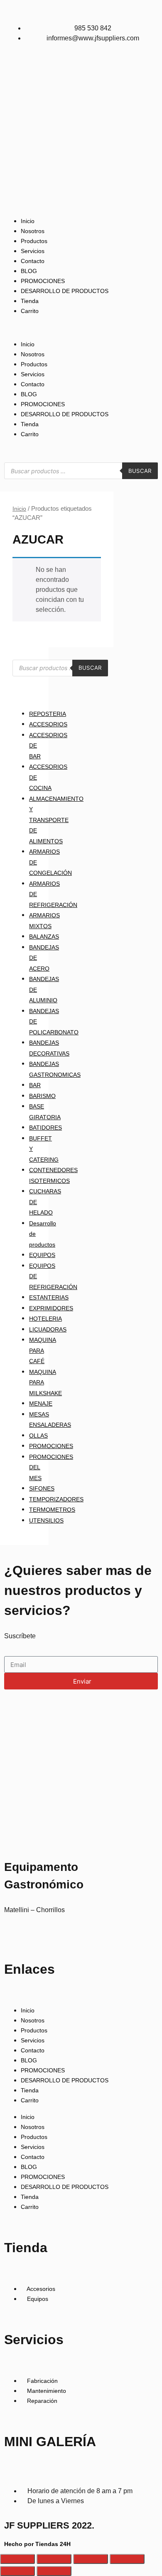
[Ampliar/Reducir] (17, 2559)
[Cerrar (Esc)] (127, 2559)
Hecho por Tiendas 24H (37, 2544)
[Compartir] (91, 2559)
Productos (34, 241)
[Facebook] (7, 1934)
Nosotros (33, 231)
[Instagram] (15, 1934)
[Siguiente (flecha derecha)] (54, 2571)
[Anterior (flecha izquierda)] (17, 2571)
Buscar (140, 471)
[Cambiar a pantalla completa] (54, 2559)
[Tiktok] (22, 1934)
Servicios (33, 251)
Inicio (28, 221)
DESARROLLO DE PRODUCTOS (65, 291)
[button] (81, 328)
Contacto (33, 261)
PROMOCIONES (43, 281)
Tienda (30, 301)
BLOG (29, 271)
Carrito (30, 311)
